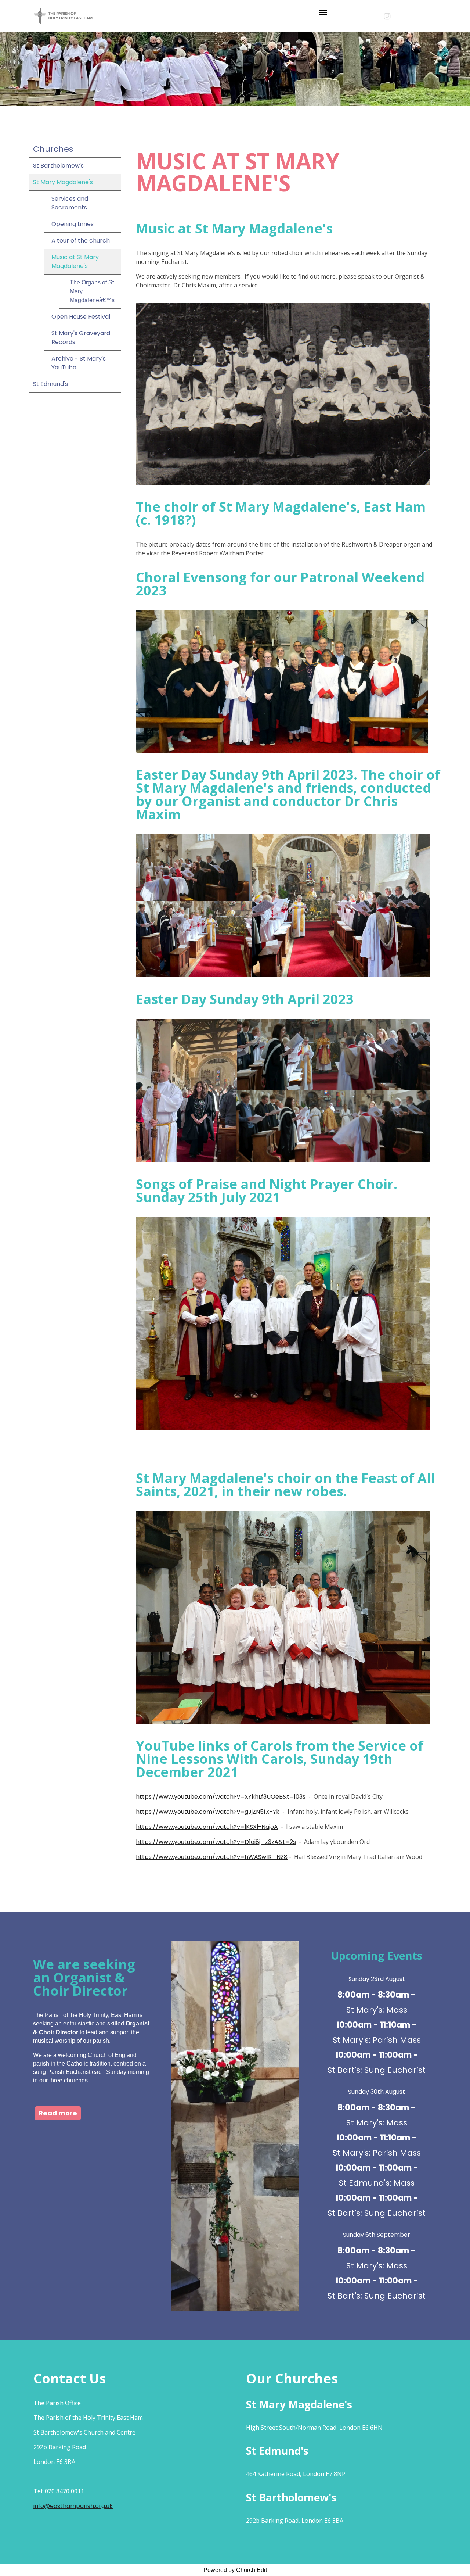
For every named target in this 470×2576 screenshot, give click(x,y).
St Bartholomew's (58, 166)
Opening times (73, 224)
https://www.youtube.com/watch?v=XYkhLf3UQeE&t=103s (221, 1797)
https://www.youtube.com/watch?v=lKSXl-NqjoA (207, 1827)
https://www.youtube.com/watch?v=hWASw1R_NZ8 (212, 1857)
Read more (58, 2113)
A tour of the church (81, 241)
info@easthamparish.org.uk (73, 2506)
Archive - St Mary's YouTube (79, 363)
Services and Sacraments (70, 203)
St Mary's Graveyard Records (81, 338)
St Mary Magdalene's (63, 182)
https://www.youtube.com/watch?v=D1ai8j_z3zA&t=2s (216, 1842)
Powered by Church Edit (235, 2570)
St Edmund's (50, 384)
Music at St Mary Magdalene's (75, 261)
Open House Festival (81, 317)
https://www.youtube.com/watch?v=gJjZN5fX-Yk (208, 1812)
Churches (53, 149)
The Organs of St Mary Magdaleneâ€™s (92, 291)
